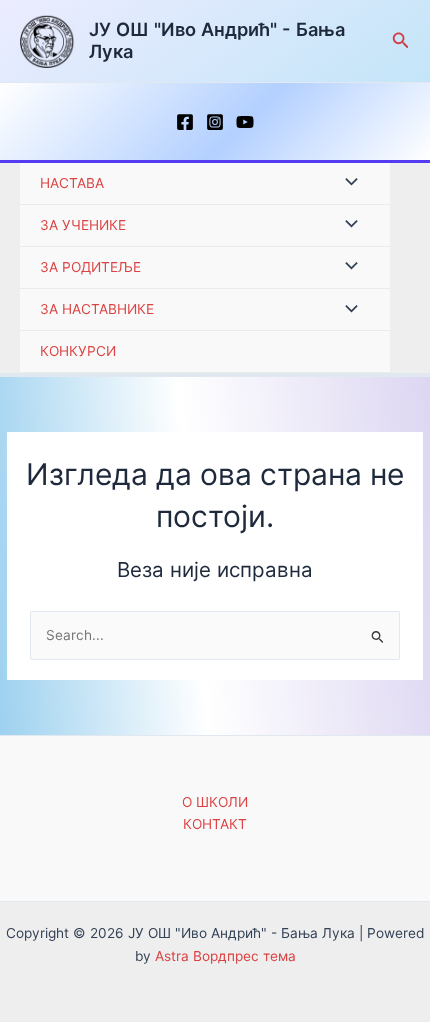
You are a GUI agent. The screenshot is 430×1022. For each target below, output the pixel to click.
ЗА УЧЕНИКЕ (83, 225)
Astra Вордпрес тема (225, 956)
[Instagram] (215, 122)
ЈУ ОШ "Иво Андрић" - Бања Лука (217, 40)
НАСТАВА (72, 183)
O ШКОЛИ (215, 802)
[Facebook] (185, 122)
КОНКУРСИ (78, 351)
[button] (401, 40)
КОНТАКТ (215, 824)
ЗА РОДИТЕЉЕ (90, 267)
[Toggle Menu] (346, 183)
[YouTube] (245, 122)
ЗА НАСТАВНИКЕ (97, 309)
